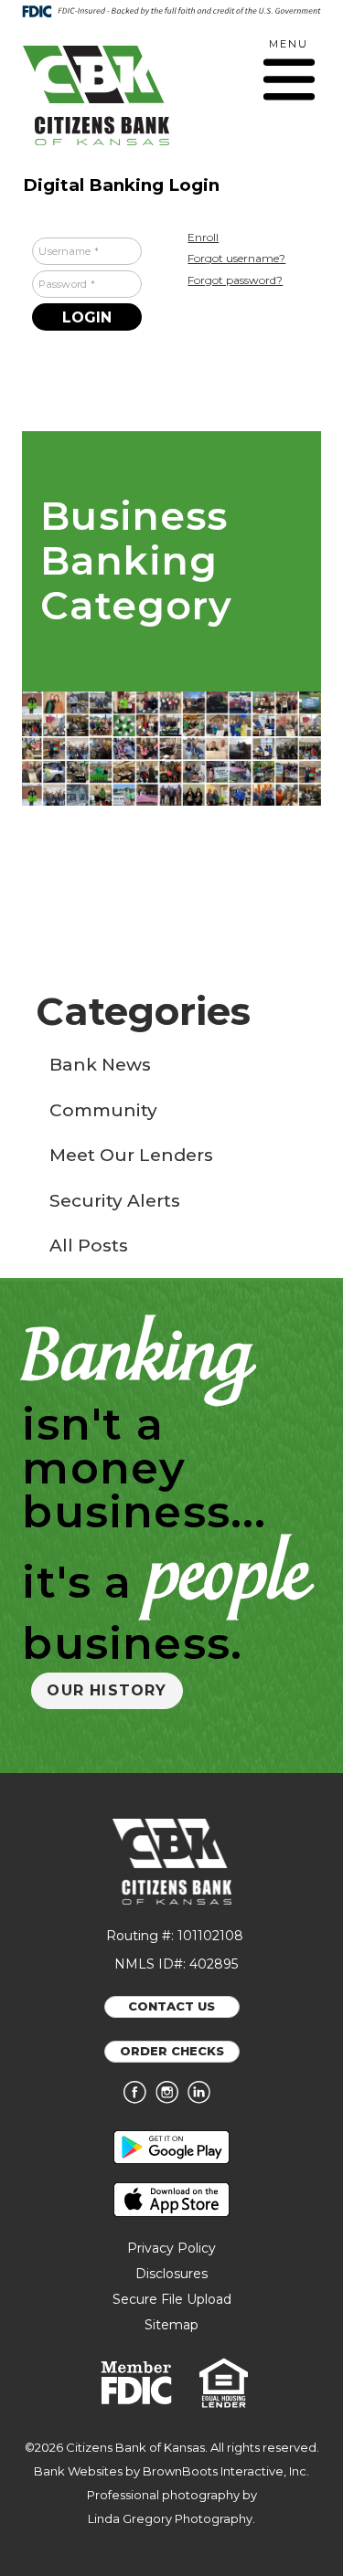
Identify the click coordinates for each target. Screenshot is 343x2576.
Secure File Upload (172, 2299)
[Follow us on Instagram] (171, 2099)
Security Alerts (115, 1201)
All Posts (89, 1246)
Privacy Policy (171, 2248)
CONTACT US (171, 2006)
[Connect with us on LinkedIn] (204, 2099)
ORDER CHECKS (172, 2051)
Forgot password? (235, 280)
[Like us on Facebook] (139, 2099)
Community (103, 1110)
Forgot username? (236, 258)
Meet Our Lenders (131, 1155)
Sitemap (171, 2325)
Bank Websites (78, 2471)
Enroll (203, 237)
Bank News (100, 1065)
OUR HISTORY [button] (107, 1690)
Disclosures (171, 2274)
